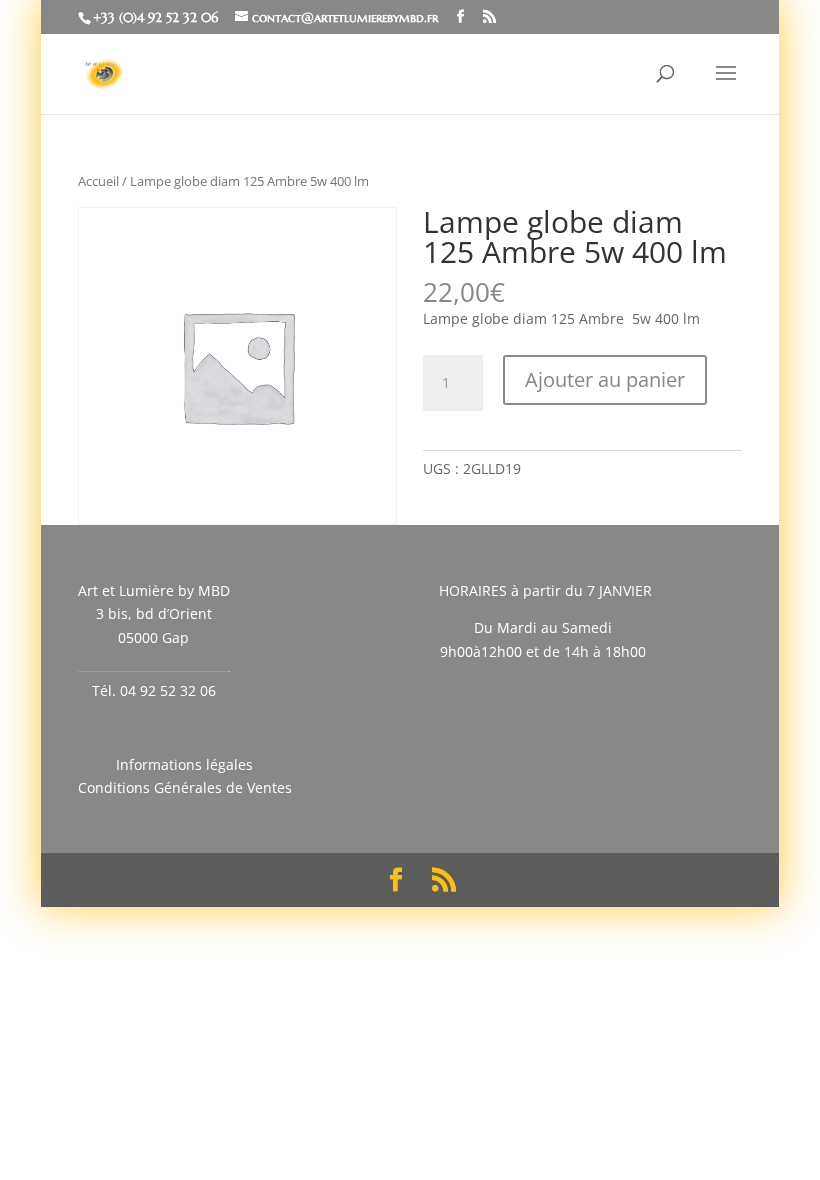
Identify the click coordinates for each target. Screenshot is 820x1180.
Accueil (98, 181)
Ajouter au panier (605, 379)
